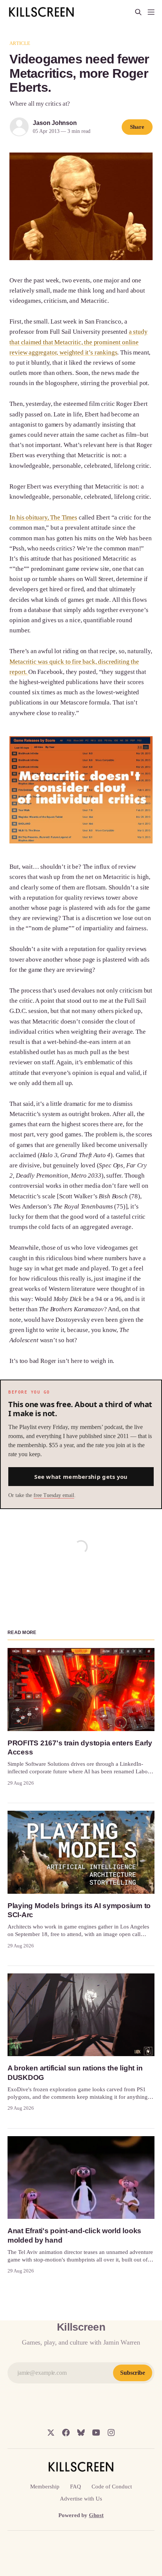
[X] (51, 2433)
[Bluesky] (81, 2433)
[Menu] (151, 12)
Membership (45, 2487)
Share (137, 127)
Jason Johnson (55, 123)
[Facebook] (66, 2433)
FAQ (76, 2487)
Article (20, 43)
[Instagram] (111, 2433)
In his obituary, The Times (43, 517)
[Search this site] (138, 12)
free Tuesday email (54, 1495)
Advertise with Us (81, 2499)
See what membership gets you (81, 1477)
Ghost (96, 2515)
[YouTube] (96, 2433)
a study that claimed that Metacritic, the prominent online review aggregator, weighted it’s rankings (78, 342)
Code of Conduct (112, 2487)
